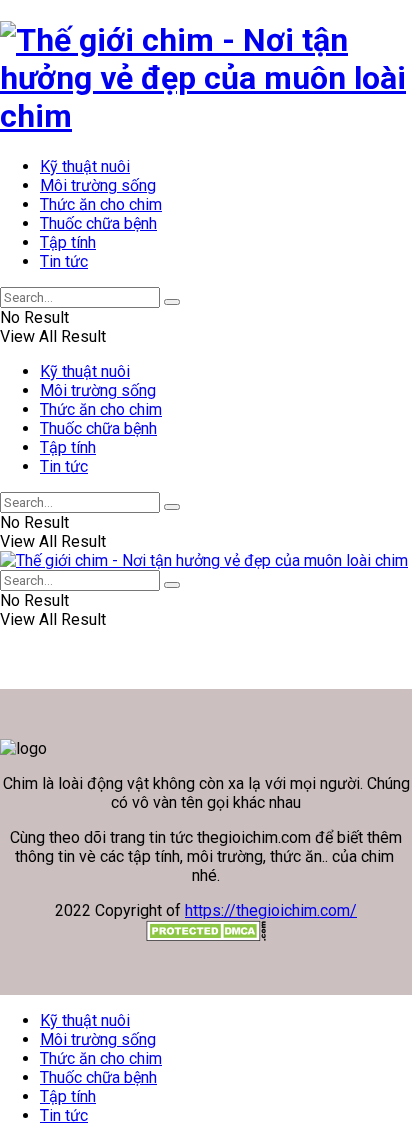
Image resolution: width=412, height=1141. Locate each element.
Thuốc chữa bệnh (98, 223)
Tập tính (68, 242)
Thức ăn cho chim (101, 204)
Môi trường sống (98, 185)
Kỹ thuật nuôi (85, 166)
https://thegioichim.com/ (271, 910)
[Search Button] (172, 302)
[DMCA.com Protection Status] (206, 935)
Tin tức (64, 261)
